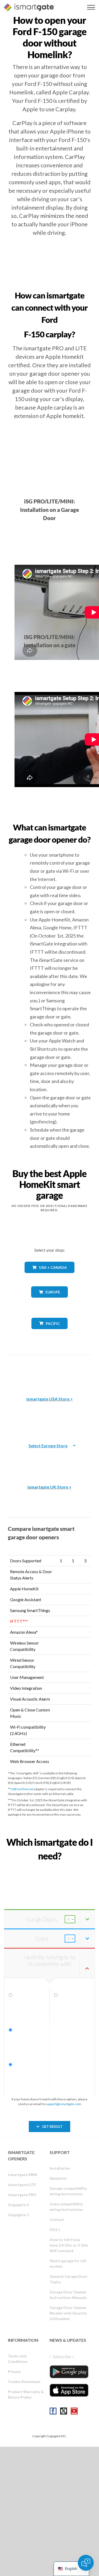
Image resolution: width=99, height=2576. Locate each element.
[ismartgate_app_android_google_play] (69, 2372)
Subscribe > (63, 2356)
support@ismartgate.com (63, 2104)
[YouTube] (74, 2411)
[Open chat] (86, 2563)
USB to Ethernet (22, 1789)
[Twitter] (64, 2411)
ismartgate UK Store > (49, 1487)
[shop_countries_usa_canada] (50, 1277)
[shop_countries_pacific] (49, 1333)
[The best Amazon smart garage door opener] (50, 1372)
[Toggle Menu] (91, 7)
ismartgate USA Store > (50, 1399)
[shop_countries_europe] (50, 1301)
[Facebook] (53, 2411)
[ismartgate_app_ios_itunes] (69, 2390)
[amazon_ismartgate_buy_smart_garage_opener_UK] (50, 1460)
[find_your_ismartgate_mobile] (49, 1868)
